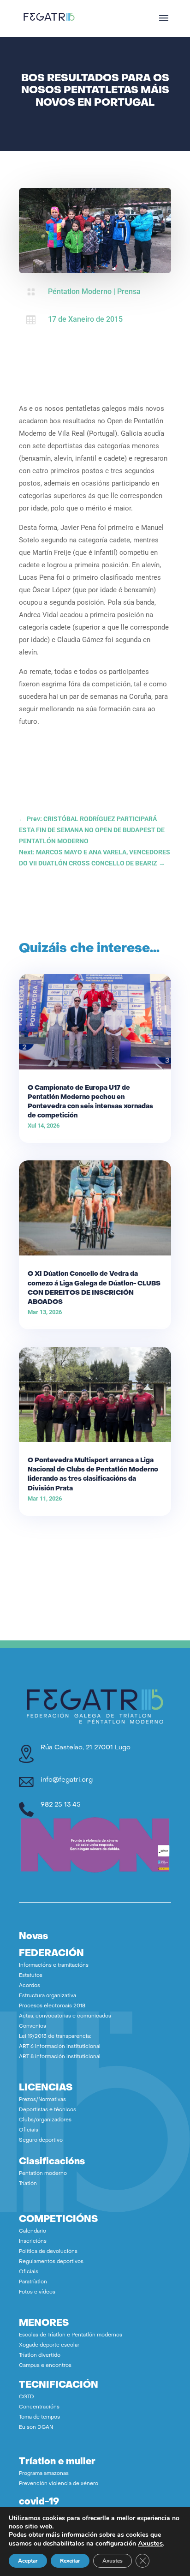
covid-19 (39, 2502)
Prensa (129, 291)
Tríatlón (28, 2184)
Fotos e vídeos (37, 2292)
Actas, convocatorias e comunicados (65, 2016)
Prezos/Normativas (42, 2100)
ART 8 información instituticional (60, 2057)
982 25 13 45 (61, 1805)
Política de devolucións (48, 2252)
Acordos (30, 1986)
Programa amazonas (44, 2474)
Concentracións (39, 2407)
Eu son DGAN (36, 2428)
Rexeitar (70, 2561)
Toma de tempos (39, 2417)
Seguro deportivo (41, 2141)
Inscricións (33, 2242)
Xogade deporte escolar (49, 2345)
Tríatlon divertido (40, 2356)
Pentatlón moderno (43, 2174)
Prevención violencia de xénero (59, 2484)
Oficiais (29, 2130)
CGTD (27, 2397)
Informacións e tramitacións (54, 1966)
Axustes (150, 2543)
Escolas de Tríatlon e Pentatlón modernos (71, 2335)
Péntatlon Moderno (80, 291)
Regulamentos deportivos (51, 2262)
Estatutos (31, 1976)
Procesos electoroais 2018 (52, 2006)
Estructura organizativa (47, 1996)
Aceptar (28, 2561)
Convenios (33, 2027)
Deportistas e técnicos (47, 2110)
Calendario (33, 2231)
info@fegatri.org (67, 1780)
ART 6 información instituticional (60, 2047)
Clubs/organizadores (45, 2120)
